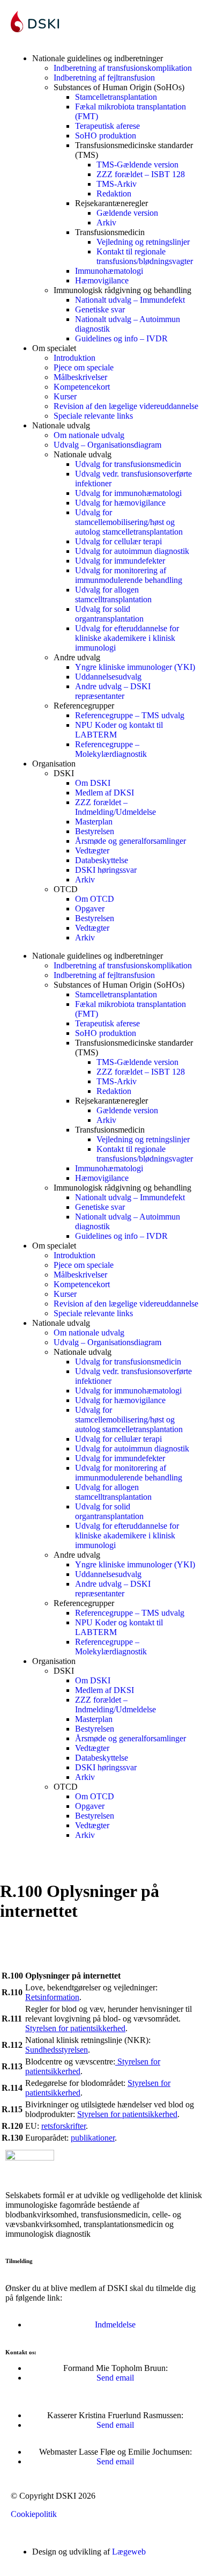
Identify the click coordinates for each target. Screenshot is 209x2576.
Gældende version (127, 213)
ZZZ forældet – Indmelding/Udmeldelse (115, 807)
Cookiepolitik (34, 2514)
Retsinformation (52, 1997)
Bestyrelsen (95, 831)
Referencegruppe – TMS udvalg (130, 715)
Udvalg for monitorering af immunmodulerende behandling (129, 575)
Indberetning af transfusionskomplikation (123, 68)
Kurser (65, 396)
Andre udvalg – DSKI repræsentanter (113, 691)
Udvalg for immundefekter (120, 561)
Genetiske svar (100, 309)
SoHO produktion (106, 136)
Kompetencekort (82, 387)
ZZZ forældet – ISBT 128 (141, 174)
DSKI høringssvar (106, 870)
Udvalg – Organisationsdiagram (107, 445)
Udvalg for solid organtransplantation (109, 614)
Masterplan (94, 822)
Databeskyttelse (102, 860)
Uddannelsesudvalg (108, 677)
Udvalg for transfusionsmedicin (128, 464)
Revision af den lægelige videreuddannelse (126, 406)
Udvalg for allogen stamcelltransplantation (113, 594)
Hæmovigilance (102, 280)
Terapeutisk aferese (107, 126)
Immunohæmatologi (109, 271)
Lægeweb (129, 2552)
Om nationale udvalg (89, 435)
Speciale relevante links (93, 416)
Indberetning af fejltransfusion (104, 78)
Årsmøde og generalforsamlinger (130, 841)
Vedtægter (92, 851)
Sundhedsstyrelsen (57, 2050)
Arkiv (106, 222)
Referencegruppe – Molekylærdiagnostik (111, 749)
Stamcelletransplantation (116, 97)
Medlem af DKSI (104, 793)
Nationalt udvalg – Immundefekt (130, 300)
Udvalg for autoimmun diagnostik (132, 551)
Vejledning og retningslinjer (143, 242)
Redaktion (114, 194)
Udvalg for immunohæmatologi (128, 493)
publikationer (93, 2138)
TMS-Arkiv (117, 184)
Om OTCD (95, 899)
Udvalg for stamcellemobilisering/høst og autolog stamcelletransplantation (129, 522)
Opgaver (90, 908)
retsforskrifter (64, 2126)
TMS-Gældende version (137, 165)
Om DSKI (93, 783)
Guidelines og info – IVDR (121, 338)
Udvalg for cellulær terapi (118, 541)
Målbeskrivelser (80, 377)
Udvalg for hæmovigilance (120, 503)
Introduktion (74, 358)
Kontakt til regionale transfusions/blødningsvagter (145, 256)
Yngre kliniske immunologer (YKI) (135, 667)
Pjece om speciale (84, 367)
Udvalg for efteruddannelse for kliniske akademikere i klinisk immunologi (127, 638)
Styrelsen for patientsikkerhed (75, 2028)
